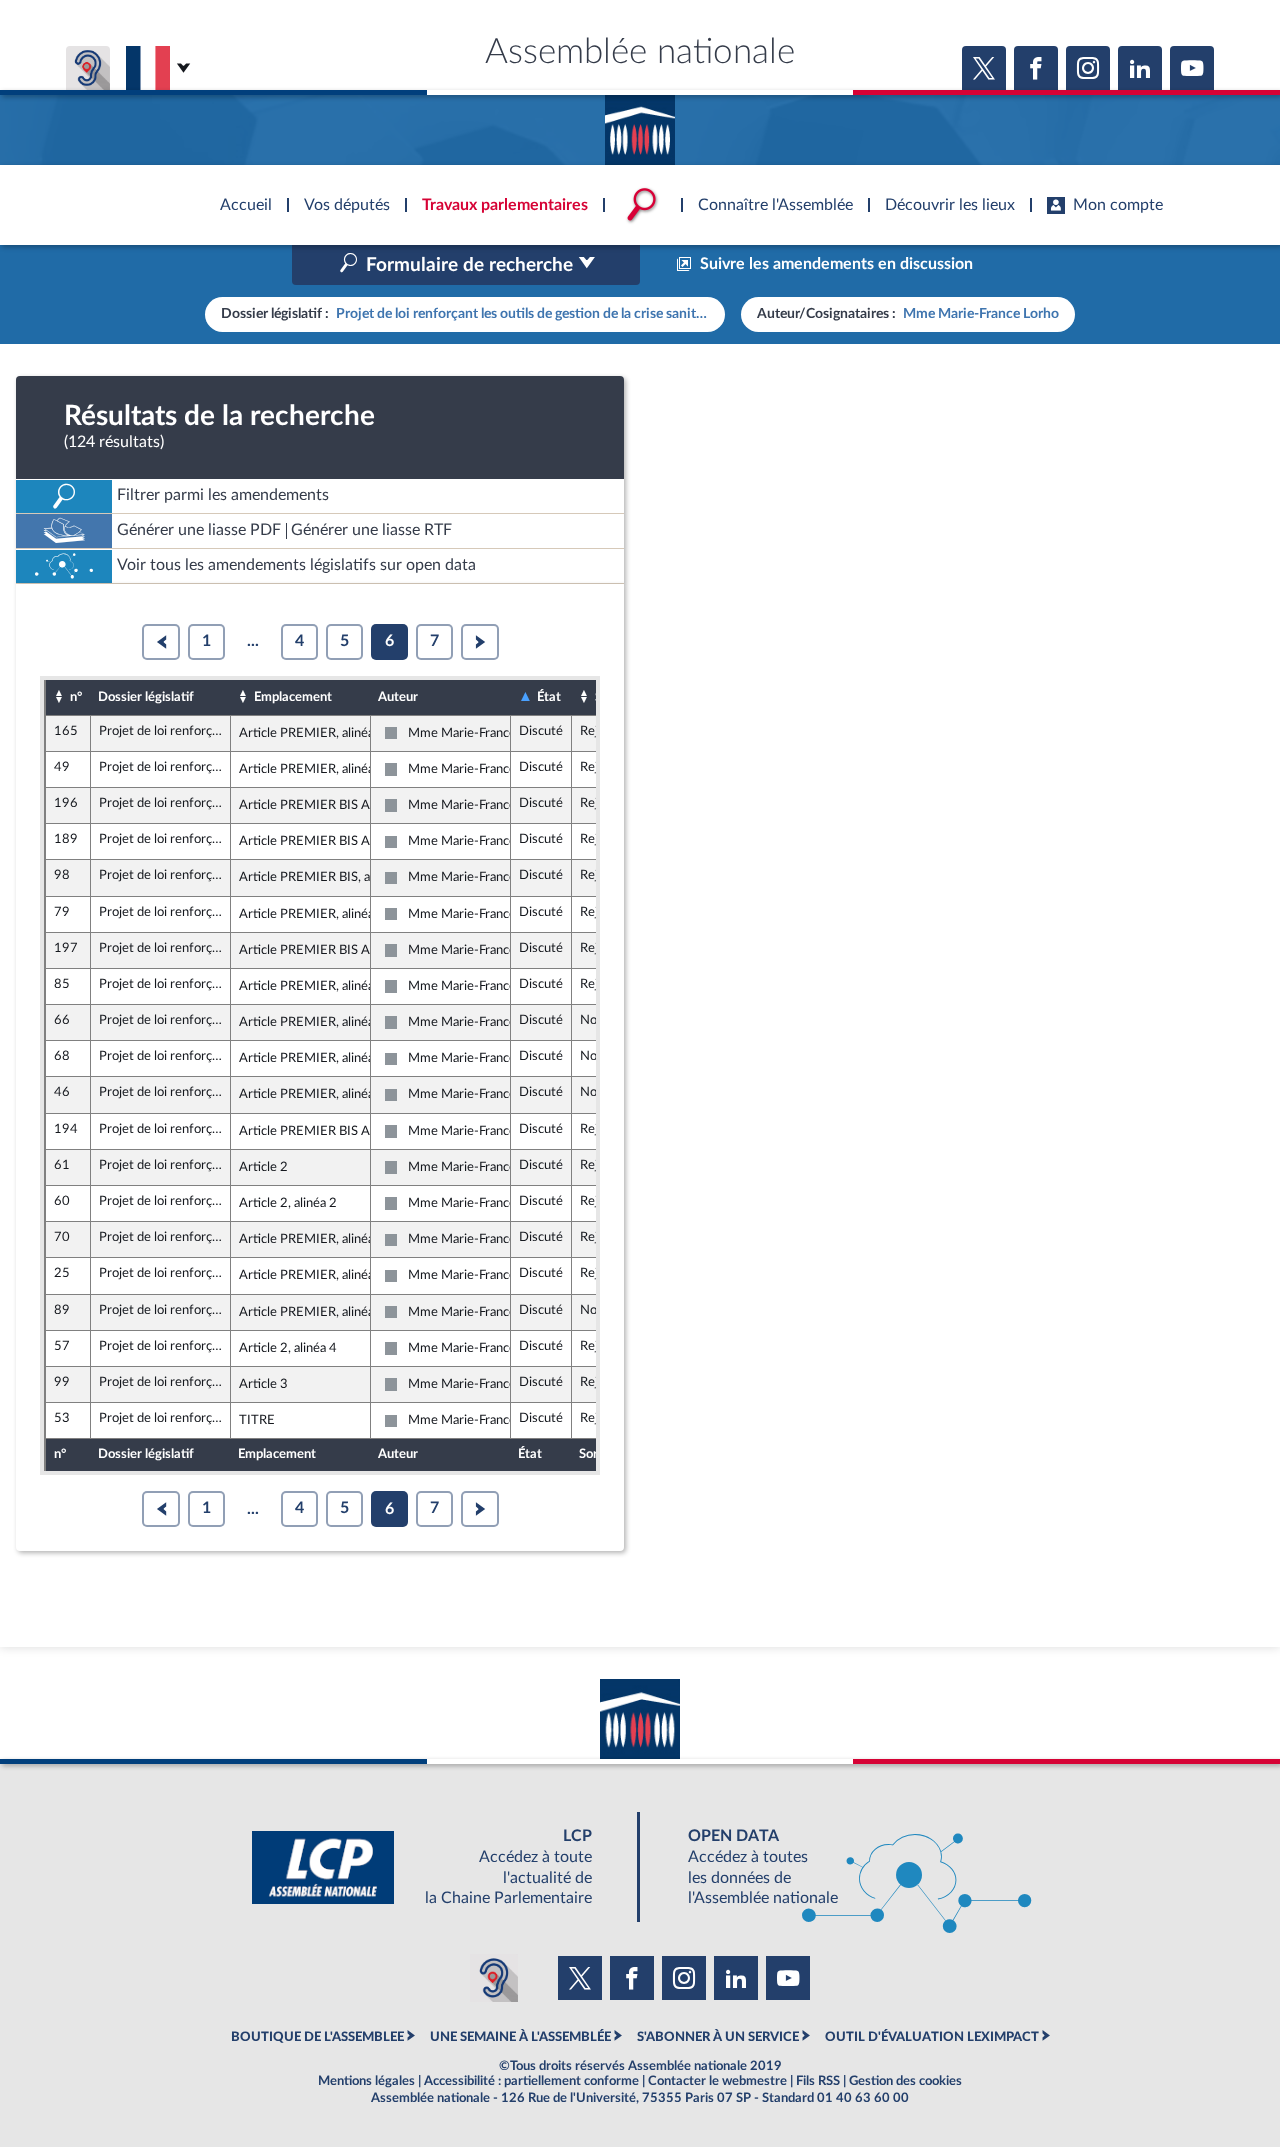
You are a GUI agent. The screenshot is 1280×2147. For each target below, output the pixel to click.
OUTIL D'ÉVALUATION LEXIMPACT (932, 2037)
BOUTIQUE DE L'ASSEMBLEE (317, 2037)
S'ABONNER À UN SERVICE (718, 2037)
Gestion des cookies (905, 2081)
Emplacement (293, 697)
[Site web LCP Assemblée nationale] (438, 1867)
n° (76, 697)
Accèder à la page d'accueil (640, 123)
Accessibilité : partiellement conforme (531, 2081)
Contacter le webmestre (717, 2081)
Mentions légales (366, 2081)
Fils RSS (818, 2081)
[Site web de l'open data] (842, 1867)
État (549, 697)
